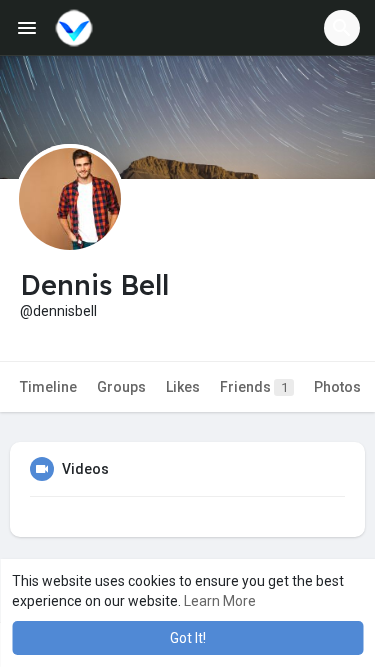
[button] (342, 28)
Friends (254, 387)
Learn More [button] (220, 601)
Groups (121, 387)
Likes (183, 387)
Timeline (48, 387)
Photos (337, 387)
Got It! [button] (188, 638)
